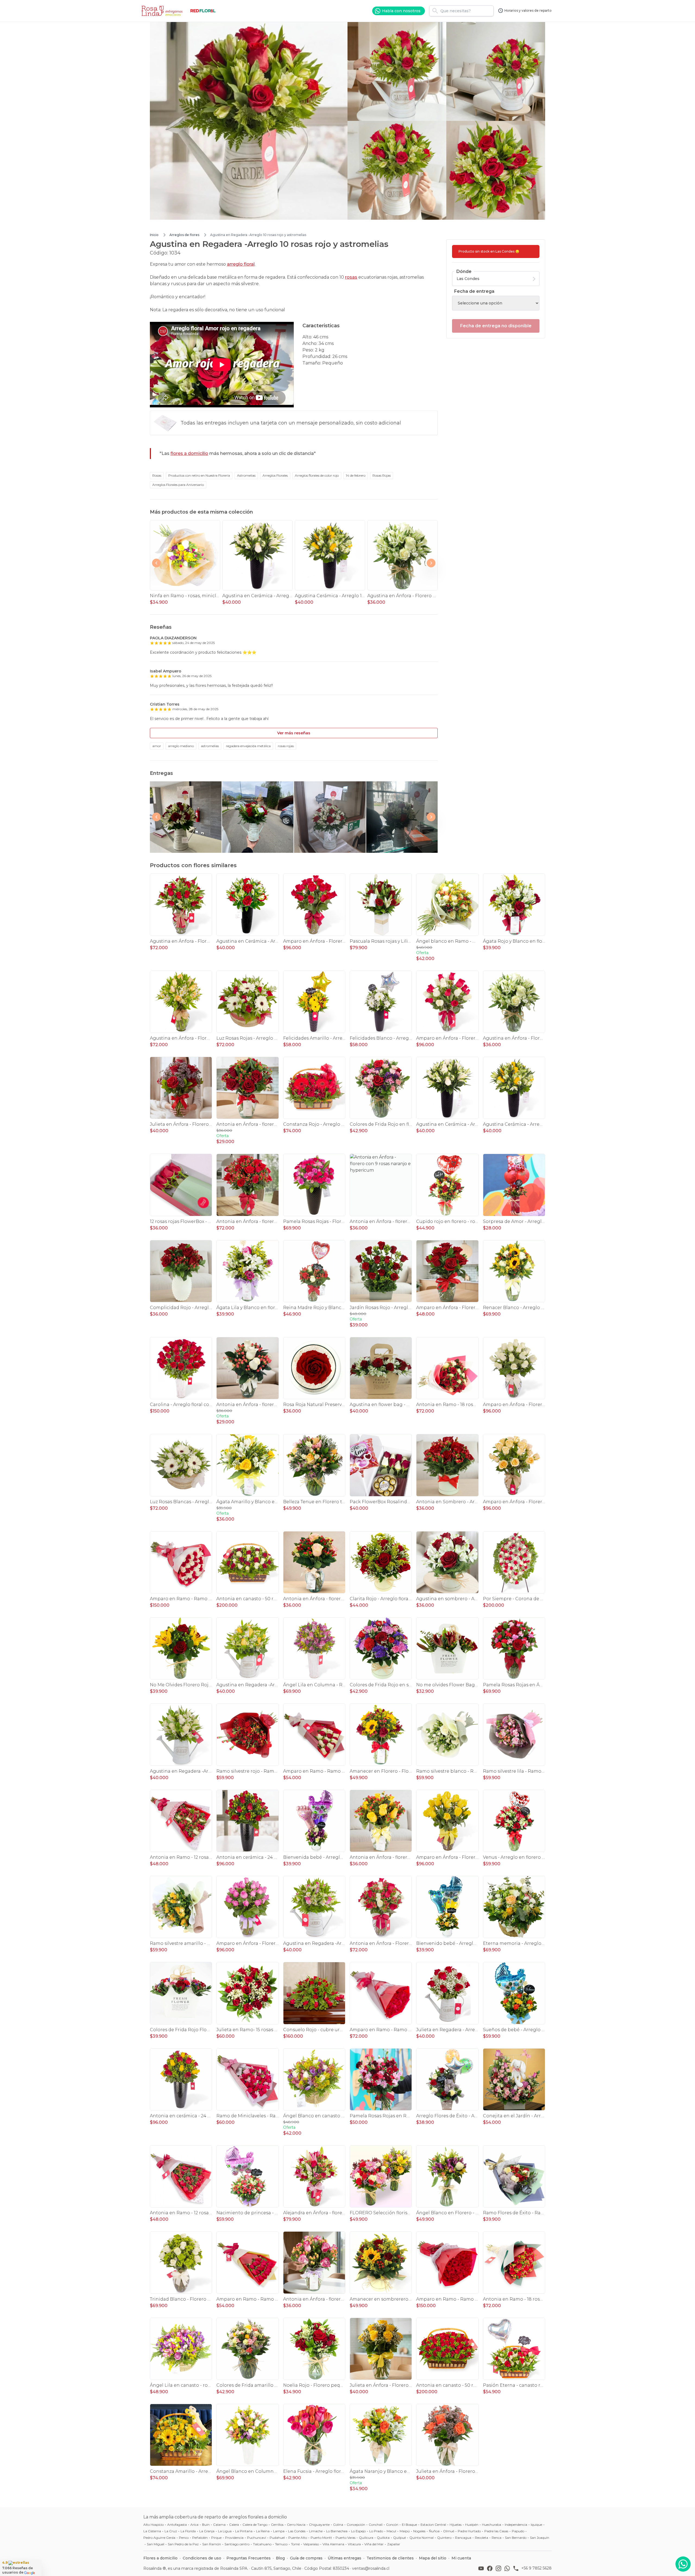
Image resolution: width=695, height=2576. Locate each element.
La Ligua (225, 2531)
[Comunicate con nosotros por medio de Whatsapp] (683, 2564)
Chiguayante (319, 2525)
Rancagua (463, 2538)
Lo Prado (376, 2531)
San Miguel (156, 2544)
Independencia (516, 2525)
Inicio (154, 235)
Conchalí (376, 2525)
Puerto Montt (321, 2538)
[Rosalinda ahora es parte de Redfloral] (203, 11)
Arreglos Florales (275, 475)
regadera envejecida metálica (248, 746)
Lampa (279, 2531)
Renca (497, 2538)
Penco (184, 2538)
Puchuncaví (257, 2538)
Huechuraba (492, 2525)
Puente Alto (298, 2538)
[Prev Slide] (156, 563)
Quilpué (399, 2538)
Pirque (216, 2538)
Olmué (449, 2531)
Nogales (419, 2531)
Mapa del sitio (433, 2558)
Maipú (405, 2531)
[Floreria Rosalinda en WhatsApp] (508, 2568)
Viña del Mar (374, 2544)
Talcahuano (262, 2544)
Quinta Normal (421, 2538)
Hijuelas (456, 2525)
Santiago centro (237, 2544)
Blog (280, 2558)
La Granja (207, 2531)
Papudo (518, 2531)
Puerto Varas (345, 2538)
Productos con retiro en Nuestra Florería (199, 475)
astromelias (210, 746)
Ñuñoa (434, 2531)
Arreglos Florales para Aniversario (178, 485)
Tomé (295, 2544)
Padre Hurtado (469, 2531)
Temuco (281, 2544)
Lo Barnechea (337, 2531)
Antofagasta (177, 2525)
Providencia (234, 2538)
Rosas (157, 475)
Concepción (356, 2525)
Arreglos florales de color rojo (317, 475)
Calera (234, 2525)
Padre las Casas (496, 2531)
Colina (338, 2525)
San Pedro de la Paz (183, 2544)
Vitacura (354, 2544)
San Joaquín (540, 2538)
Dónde (464, 271)
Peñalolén (200, 2538)
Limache (316, 2531)
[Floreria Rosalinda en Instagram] (500, 2568)
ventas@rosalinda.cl (371, 2568)
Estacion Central (433, 2525)
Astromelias (246, 475)
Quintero (444, 2538)
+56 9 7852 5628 (536, 2568)
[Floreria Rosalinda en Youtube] (482, 2568)
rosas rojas (286, 746)
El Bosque (409, 2525)
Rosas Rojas (382, 475)
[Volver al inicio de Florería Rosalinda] (163, 11)
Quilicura (366, 2538)
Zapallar (394, 2544)
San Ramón (212, 2544)
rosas (351, 277)
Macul (391, 2531)
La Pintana (244, 2531)
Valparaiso (311, 2544)
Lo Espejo (358, 2531)
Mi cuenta (461, 2558)
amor (157, 746)
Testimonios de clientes (390, 2558)
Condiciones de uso (202, 2558)
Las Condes (297, 2531)
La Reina (263, 2531)
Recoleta (481, 2538)
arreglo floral (241, 264)
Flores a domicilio (160, 2558)
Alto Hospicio (154, 2525)
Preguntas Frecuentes (249, 2558)
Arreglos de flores (184, 235)
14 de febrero (356, 475)
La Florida (188, 2531)
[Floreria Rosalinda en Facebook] (491, 2568)
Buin (206, 2525)
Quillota (383, 2538)
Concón (392, 2525)
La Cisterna (152, 2531)
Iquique (536, 2525)
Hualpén (472, 2525)
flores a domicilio (189, 453)
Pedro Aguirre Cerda (159, 2538)
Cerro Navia (296, 2525)
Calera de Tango (255, 2525)
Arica (194, 2525)
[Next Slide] (431, 563)
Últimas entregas (345, 2558)
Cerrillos (277, 2525)
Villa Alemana (333, 2544)
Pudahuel (277, 2538)
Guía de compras (306, 2558)
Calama (219, 2525)
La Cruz (171, 2531)
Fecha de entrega (474, 291)
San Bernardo (516, 2538)
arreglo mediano (181, 746)
